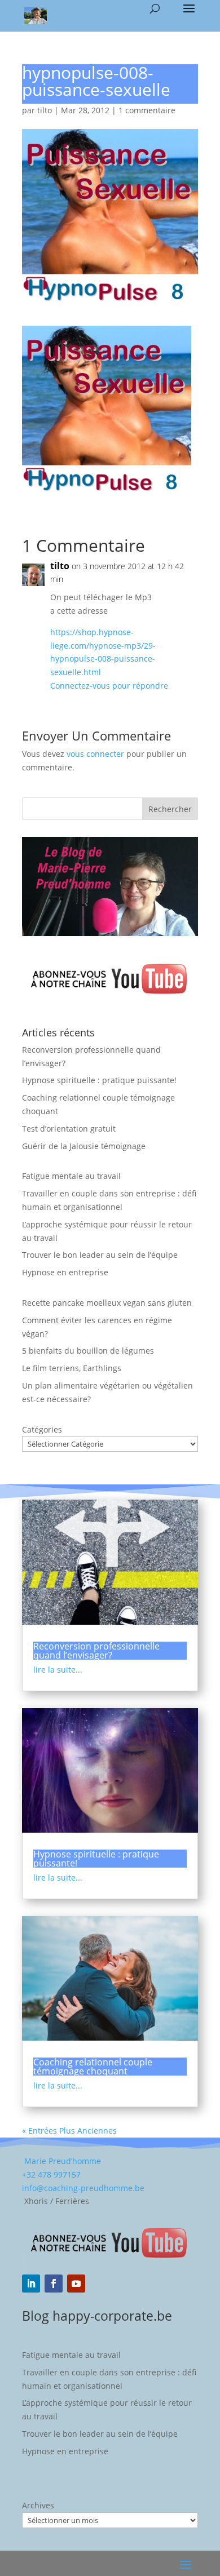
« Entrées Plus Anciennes (69, 2131)
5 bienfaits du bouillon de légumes (88, 1351)
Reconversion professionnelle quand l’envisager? (96, 1651)
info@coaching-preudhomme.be (83, 2188)
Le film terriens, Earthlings (72, 1368)
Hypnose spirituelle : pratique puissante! (99, 1080)
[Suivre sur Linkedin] (31, 2284)
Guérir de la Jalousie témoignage (84, 1146)
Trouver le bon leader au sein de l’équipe (100, 1255)
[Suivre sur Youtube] (76, 2284)
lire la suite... (58, 1670)
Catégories (42, 1429)
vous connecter (95, 754)
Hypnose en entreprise (65, 1272)
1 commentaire (147, 110)
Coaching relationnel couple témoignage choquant (93, 2067)
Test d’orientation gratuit (69, 1129)
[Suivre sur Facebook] (54, 2284)
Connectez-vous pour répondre (109, 686)
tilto (45, 110)
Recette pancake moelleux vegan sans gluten (107, 1303)
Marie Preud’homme (61, 2161)
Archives (38, 2505)
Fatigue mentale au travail (71, 1176)
